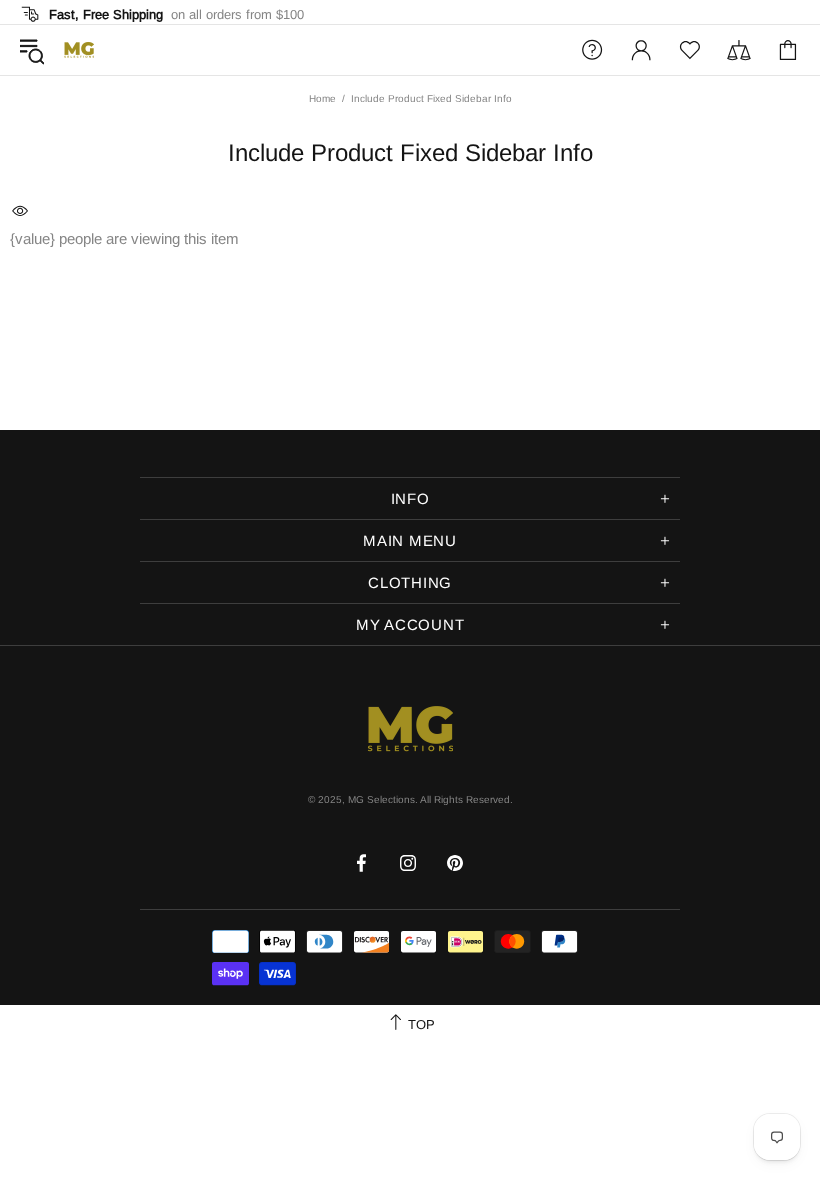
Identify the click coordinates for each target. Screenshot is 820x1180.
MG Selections (79, 50)
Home (322, 98)
